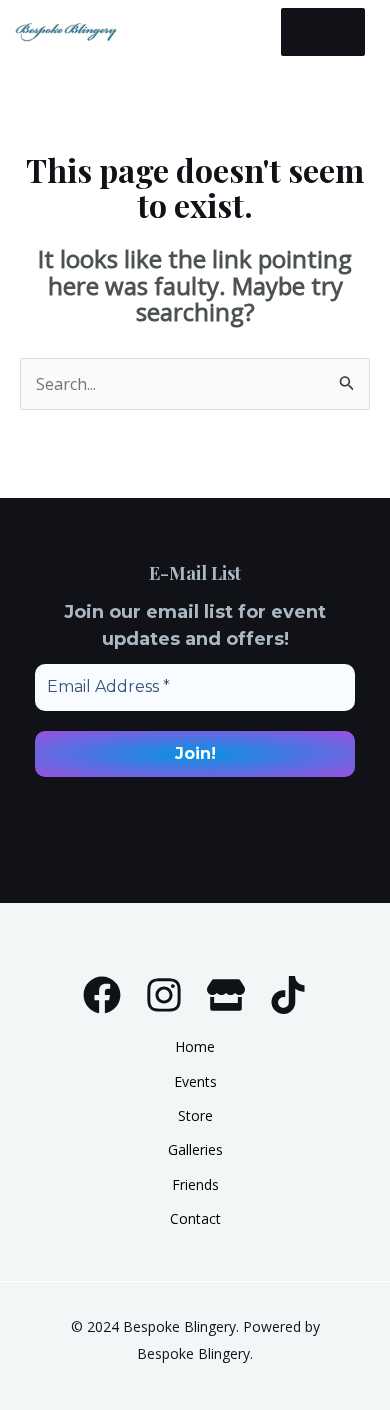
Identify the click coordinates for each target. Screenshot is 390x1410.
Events (195, 1081)
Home (195, 1046)
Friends (195, 1184)
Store (195, 1115)
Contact (195, 1218)
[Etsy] (226, 995)
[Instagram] (164, 995)
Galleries (195, 1149)
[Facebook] (102, 995)
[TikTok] (288, 995)
